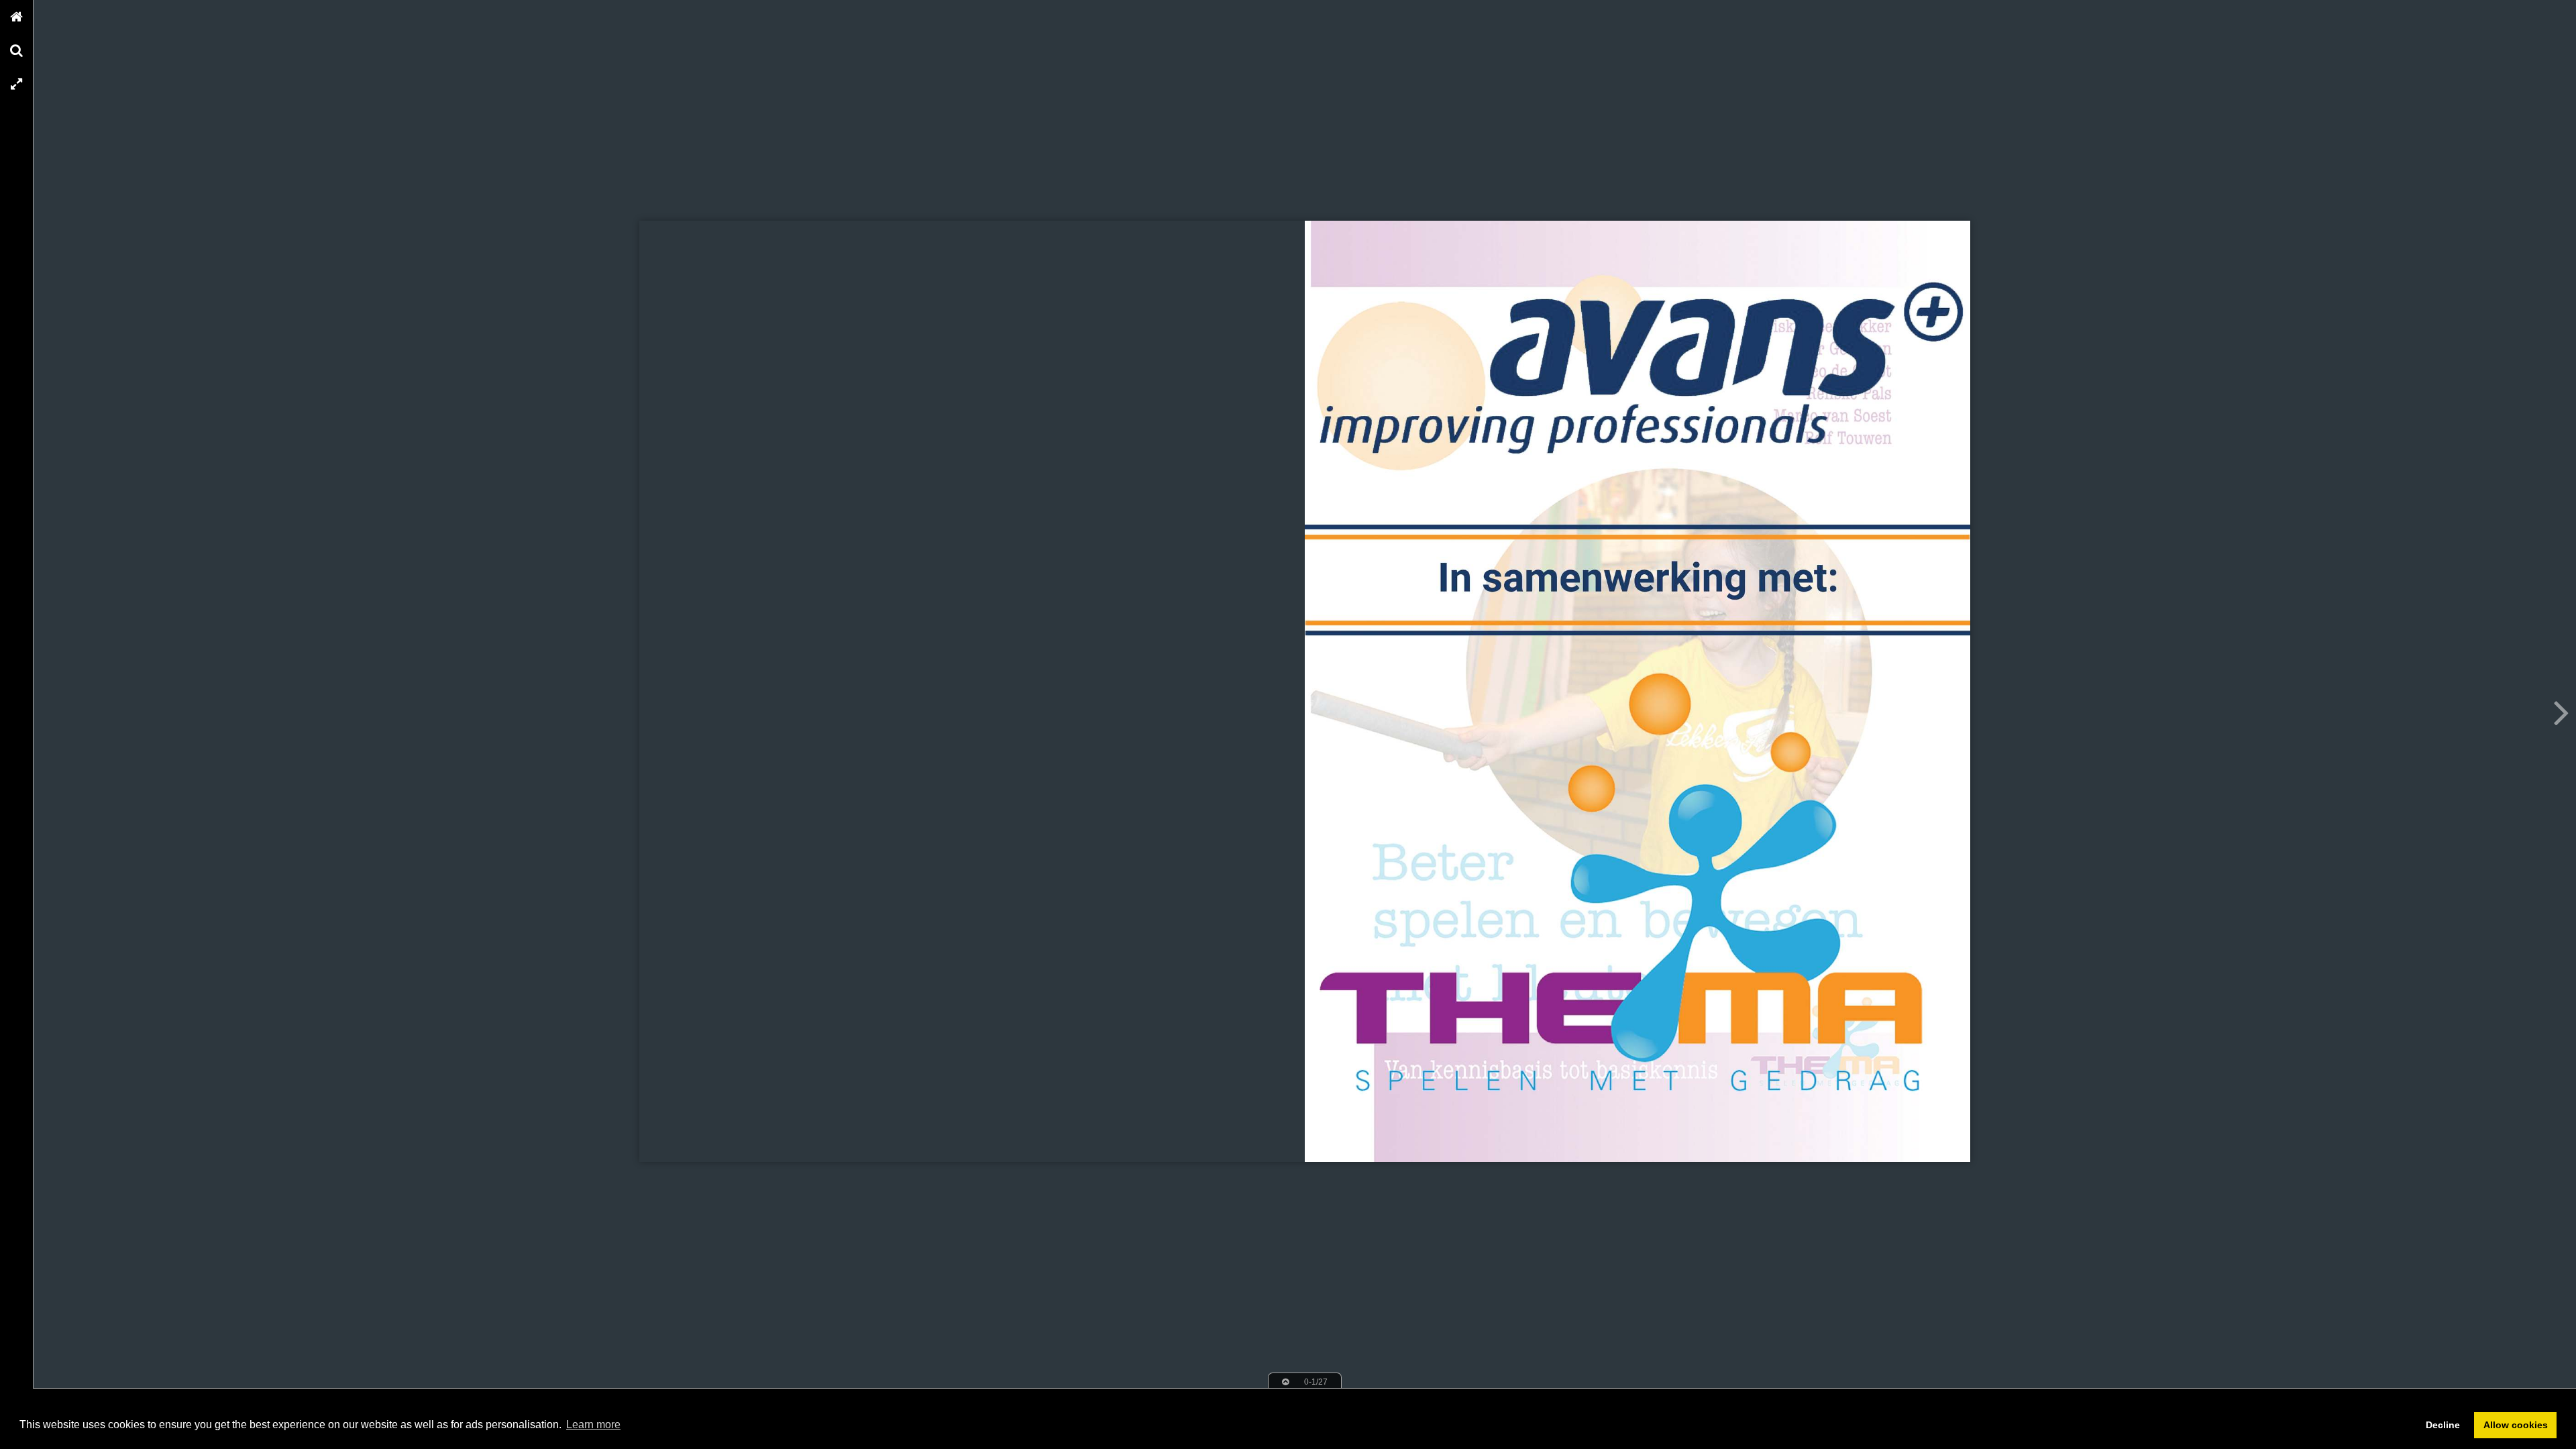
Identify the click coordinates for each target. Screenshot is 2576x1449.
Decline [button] (2443, 1425)
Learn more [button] (593, 1425)
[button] (17, 17)
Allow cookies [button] (2516, 1425)
